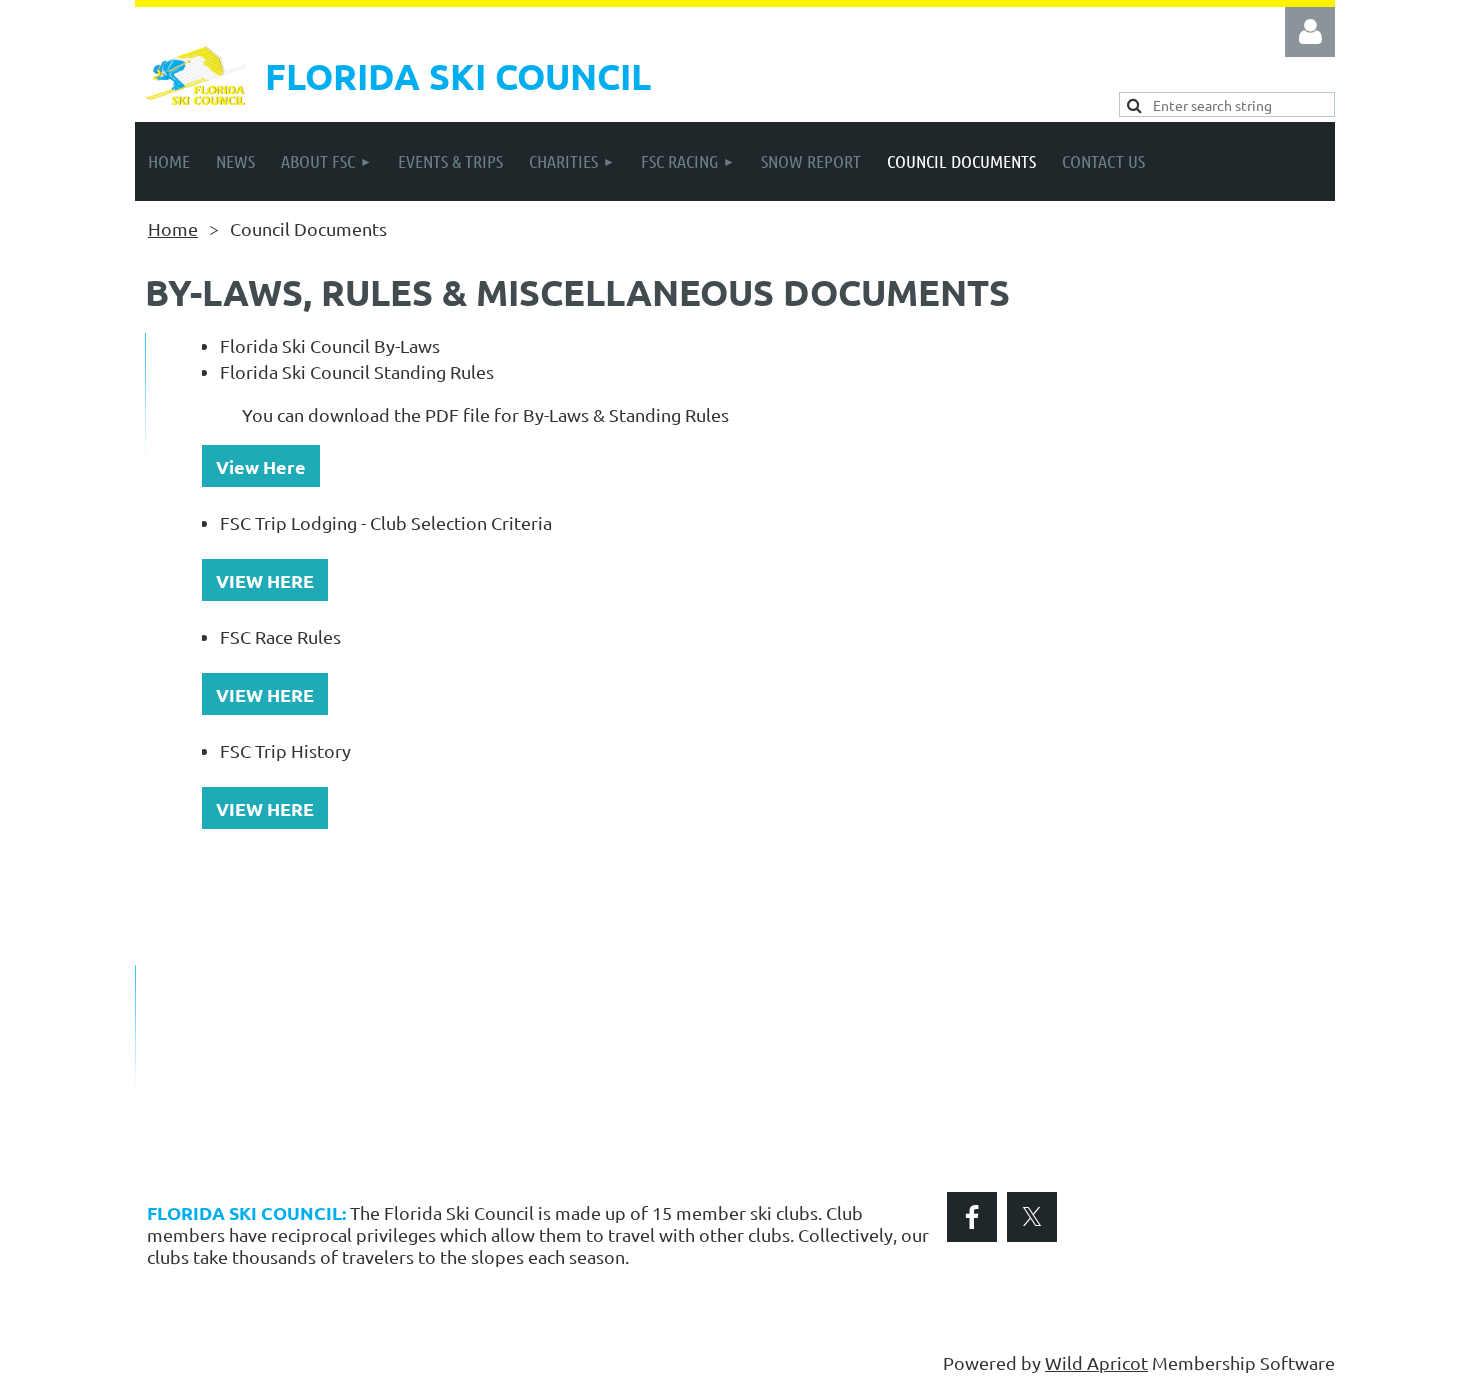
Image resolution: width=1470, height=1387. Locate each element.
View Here (261, 466)
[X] (1032, 1217)
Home (173, 228)
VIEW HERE (265, 580)
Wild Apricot (1096, 1362)
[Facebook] (972, 1217)
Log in (1310, 32)
